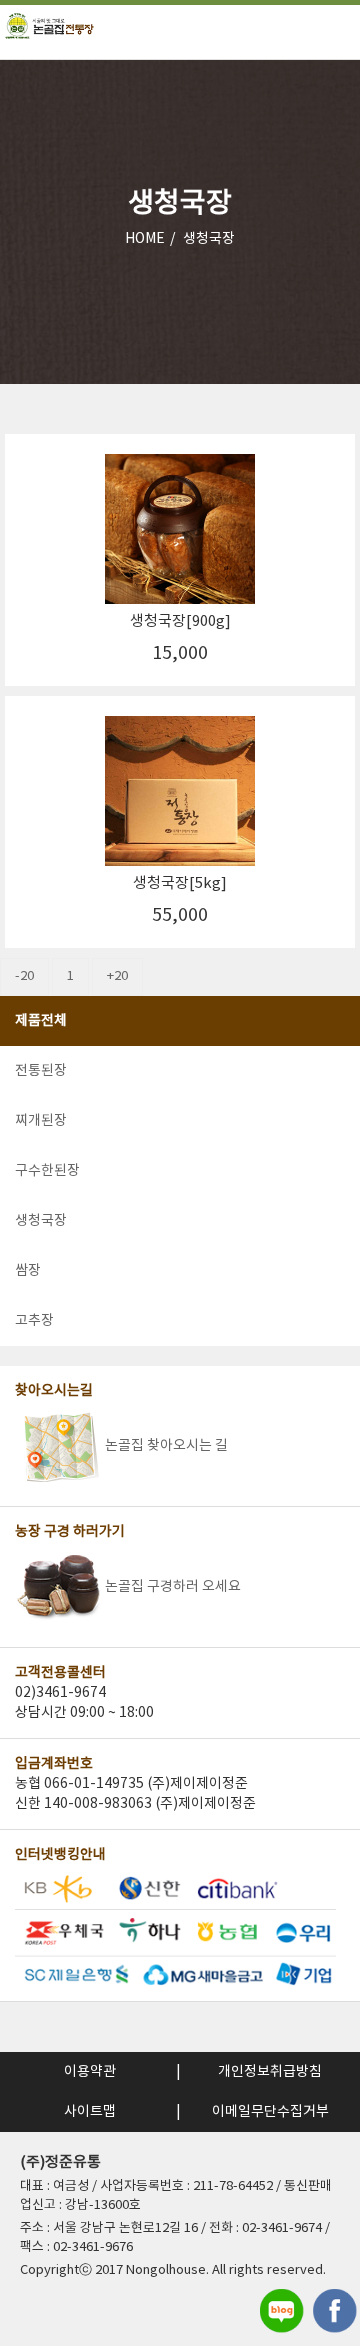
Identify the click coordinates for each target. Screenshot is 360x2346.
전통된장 (41, 1071)
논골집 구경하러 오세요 (173, 1587)
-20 (24, 976)
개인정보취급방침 (270, 2072)
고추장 (34, 1321)
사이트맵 (90, 2112)
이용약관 (90, 2072)
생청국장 (209, 239)
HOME (145, 239)
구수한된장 (47, 1171)
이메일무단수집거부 (270, 2112)
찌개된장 (41, 1121)
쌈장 (28, 1271)
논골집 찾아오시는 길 (166, 1446)
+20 (117, 976)
